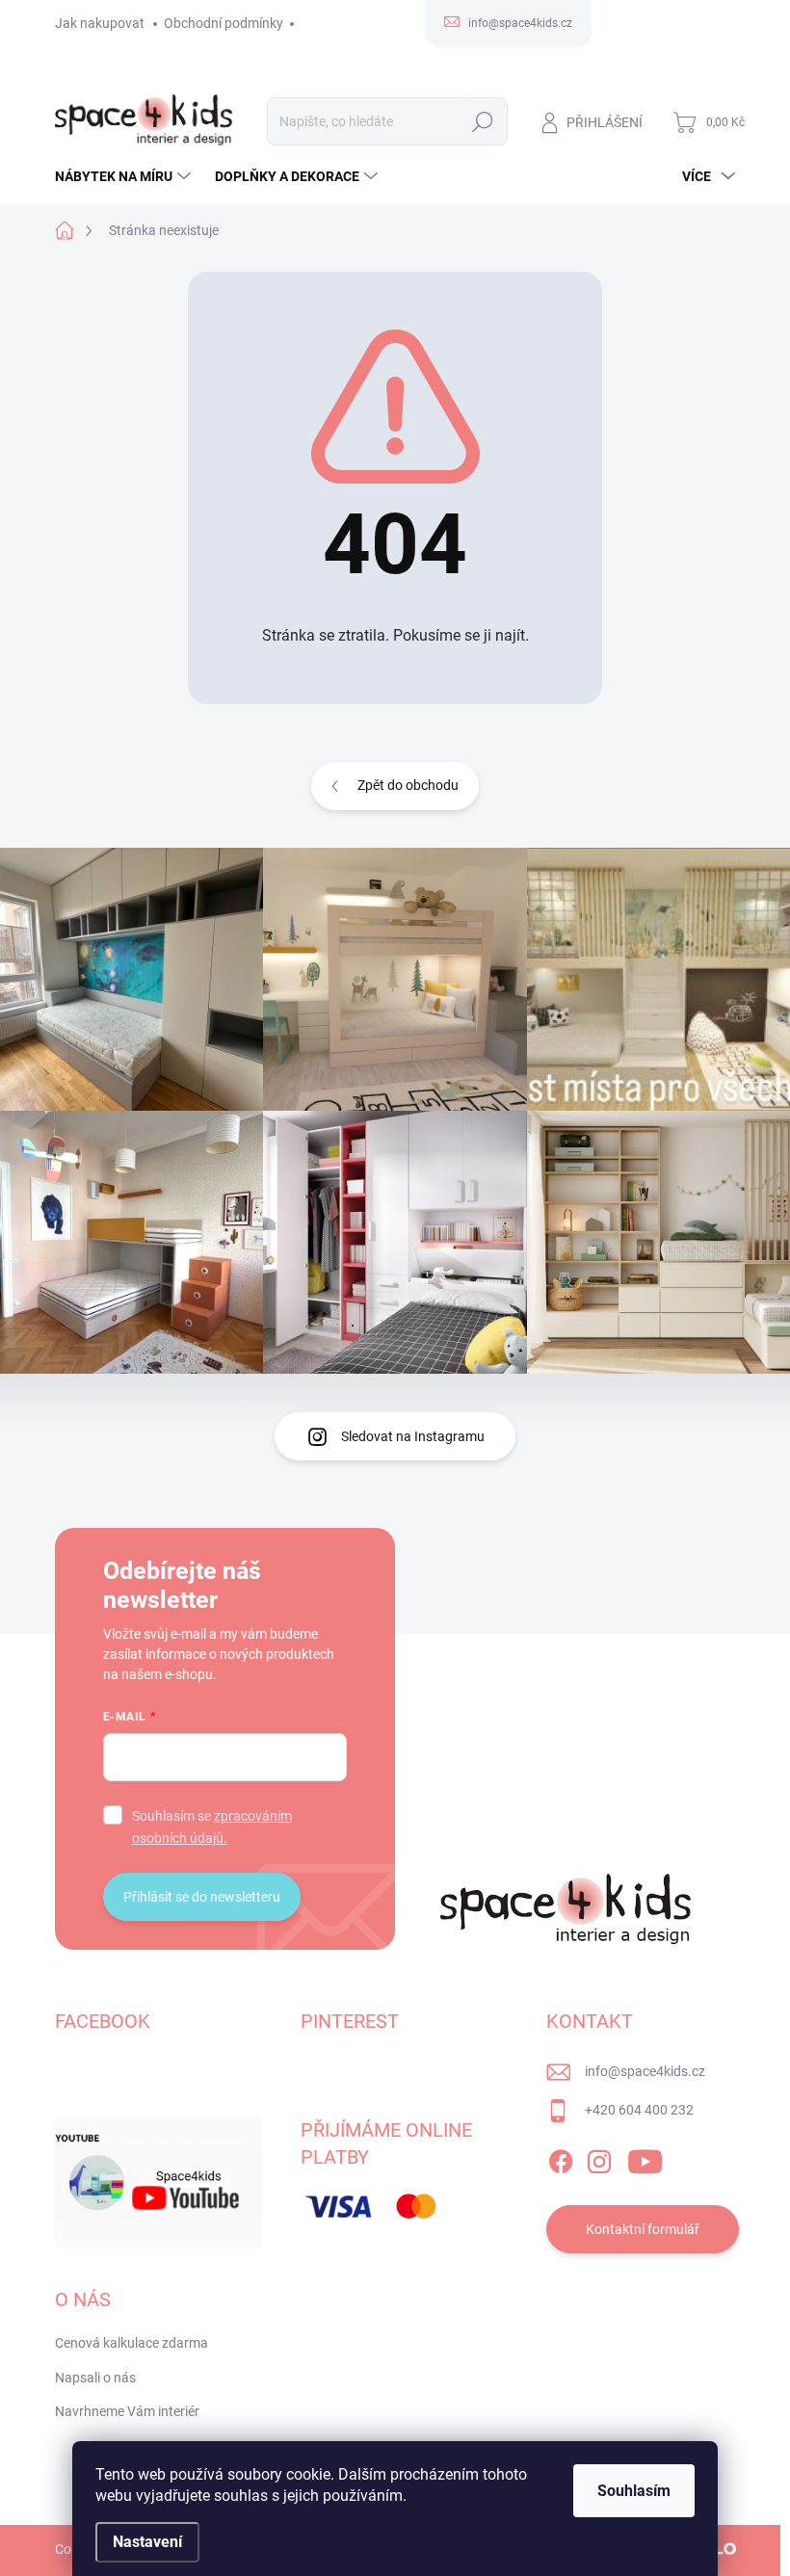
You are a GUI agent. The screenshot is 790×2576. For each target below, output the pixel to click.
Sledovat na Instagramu (413, 1436)
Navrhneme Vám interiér (127, 2411)
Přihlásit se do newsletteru (202, 1897)
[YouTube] (645, 2158)
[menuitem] (125, 176)
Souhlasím (634, 2491)
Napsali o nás (95, 2378)
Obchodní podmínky (224, 23)
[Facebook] (561, 2158)
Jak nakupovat (100, 23)
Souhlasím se (212, 1827)
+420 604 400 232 (639, 2110)
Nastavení (147, 2542)
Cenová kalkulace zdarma (132, 2343)
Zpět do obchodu (408, 785)
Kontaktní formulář (643, 2229)
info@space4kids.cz (645, 2071)
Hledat (482, 121)
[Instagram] (599, 2158)
